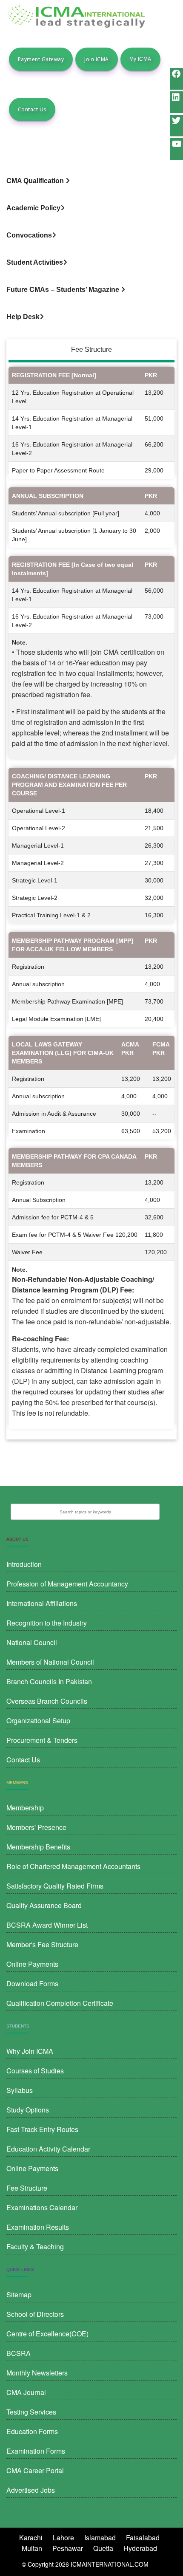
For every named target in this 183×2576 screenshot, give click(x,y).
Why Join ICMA (30, 2051)
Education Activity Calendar (48, 2149)
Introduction (24, 1564)
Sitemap (19, 2295)
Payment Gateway (41, 59)
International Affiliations (42, 1603)
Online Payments (32, 1964)
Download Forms (32, 1984)
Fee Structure (27, 2188)
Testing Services (31, 2412)
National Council (32, 1642)
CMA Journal (26, 2392)
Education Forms (32, 2431)
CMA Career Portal (35, 2470)
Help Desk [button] (23, 317)
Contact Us (32, 109)
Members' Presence (36, 1827)
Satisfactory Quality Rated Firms (55, 1886)
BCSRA (19, 2353)
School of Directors (35, 2314)
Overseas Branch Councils (47, 1701)
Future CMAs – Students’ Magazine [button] (64, 290)
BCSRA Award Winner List (47, 1925)
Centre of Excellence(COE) (47, 2334)
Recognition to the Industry (47, 1623)
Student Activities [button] (35, 262)
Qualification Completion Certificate (60, 2003)
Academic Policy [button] (33, 208)
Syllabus (20, 2090)
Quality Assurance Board (44, 1905)
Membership (25, 1808)
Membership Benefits (38, 1847)
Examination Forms (36, 2451)
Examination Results (38, 2227)
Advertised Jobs (31, 2490)
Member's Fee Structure (42, 1944)
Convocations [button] (29, 235)
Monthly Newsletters (37, 2373)
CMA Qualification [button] (36, 181)
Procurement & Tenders (42, 1740)
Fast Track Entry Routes (42, 2129)
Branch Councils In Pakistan (49, 1681)
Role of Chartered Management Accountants (73, 1866)
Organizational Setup (38, 1721)
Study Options (28, 2110)
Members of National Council (50, 1662)
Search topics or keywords (85, 1512)
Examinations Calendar (42, 2207)
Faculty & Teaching (35, 2247)
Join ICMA (96, 59)
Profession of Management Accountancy (67, 1584)
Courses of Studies (35, 2071)
